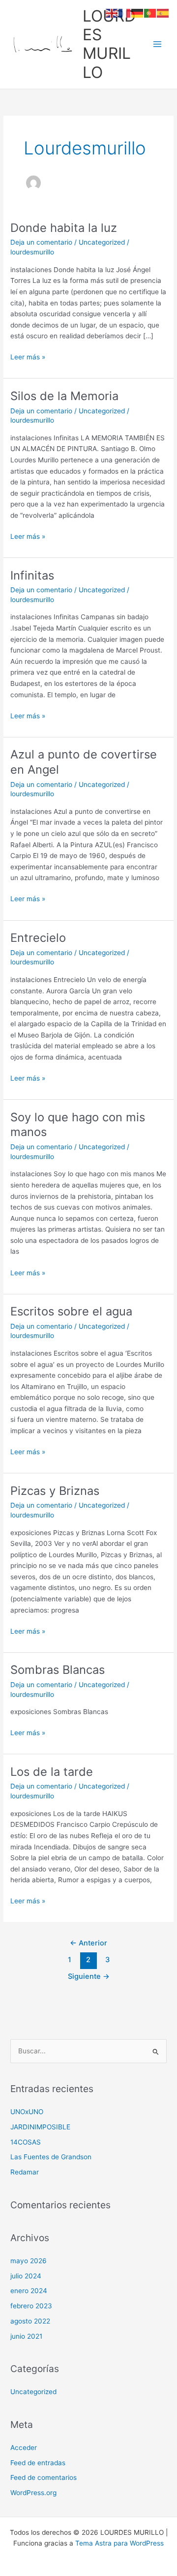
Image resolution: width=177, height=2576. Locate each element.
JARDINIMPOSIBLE (40, 2127)
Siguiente (89, 1976)
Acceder (24, 2448)
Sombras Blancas (58, 1670)
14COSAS (26, 2142)
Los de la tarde (52, 1772)
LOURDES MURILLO (109, 44)
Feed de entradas (38, 2463)
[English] (112, 13)
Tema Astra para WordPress (119, 2543)
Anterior (88, 1943)
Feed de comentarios (44, 2477)
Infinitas (32, 575)
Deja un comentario (41, 242)
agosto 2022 (30, 2321)
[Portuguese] (150, 13)
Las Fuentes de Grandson (51, 2157)
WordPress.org (33, 2493)
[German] (138, 13)
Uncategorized (102, 242)
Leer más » (28, 358)
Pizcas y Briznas (55, 1491)
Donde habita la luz (64, 228)
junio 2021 (26, 2336)
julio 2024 (26, 2276)
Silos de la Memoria (64, 396)
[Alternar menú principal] (158, 44)
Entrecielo (38, 938)
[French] (125, 13)
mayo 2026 (29, 2261)
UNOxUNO (27, 2112)
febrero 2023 (31, 2306)
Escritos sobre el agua (71, 1311)
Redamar (25, 2172)
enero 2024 (29, 2291)
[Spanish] (163, 13)
